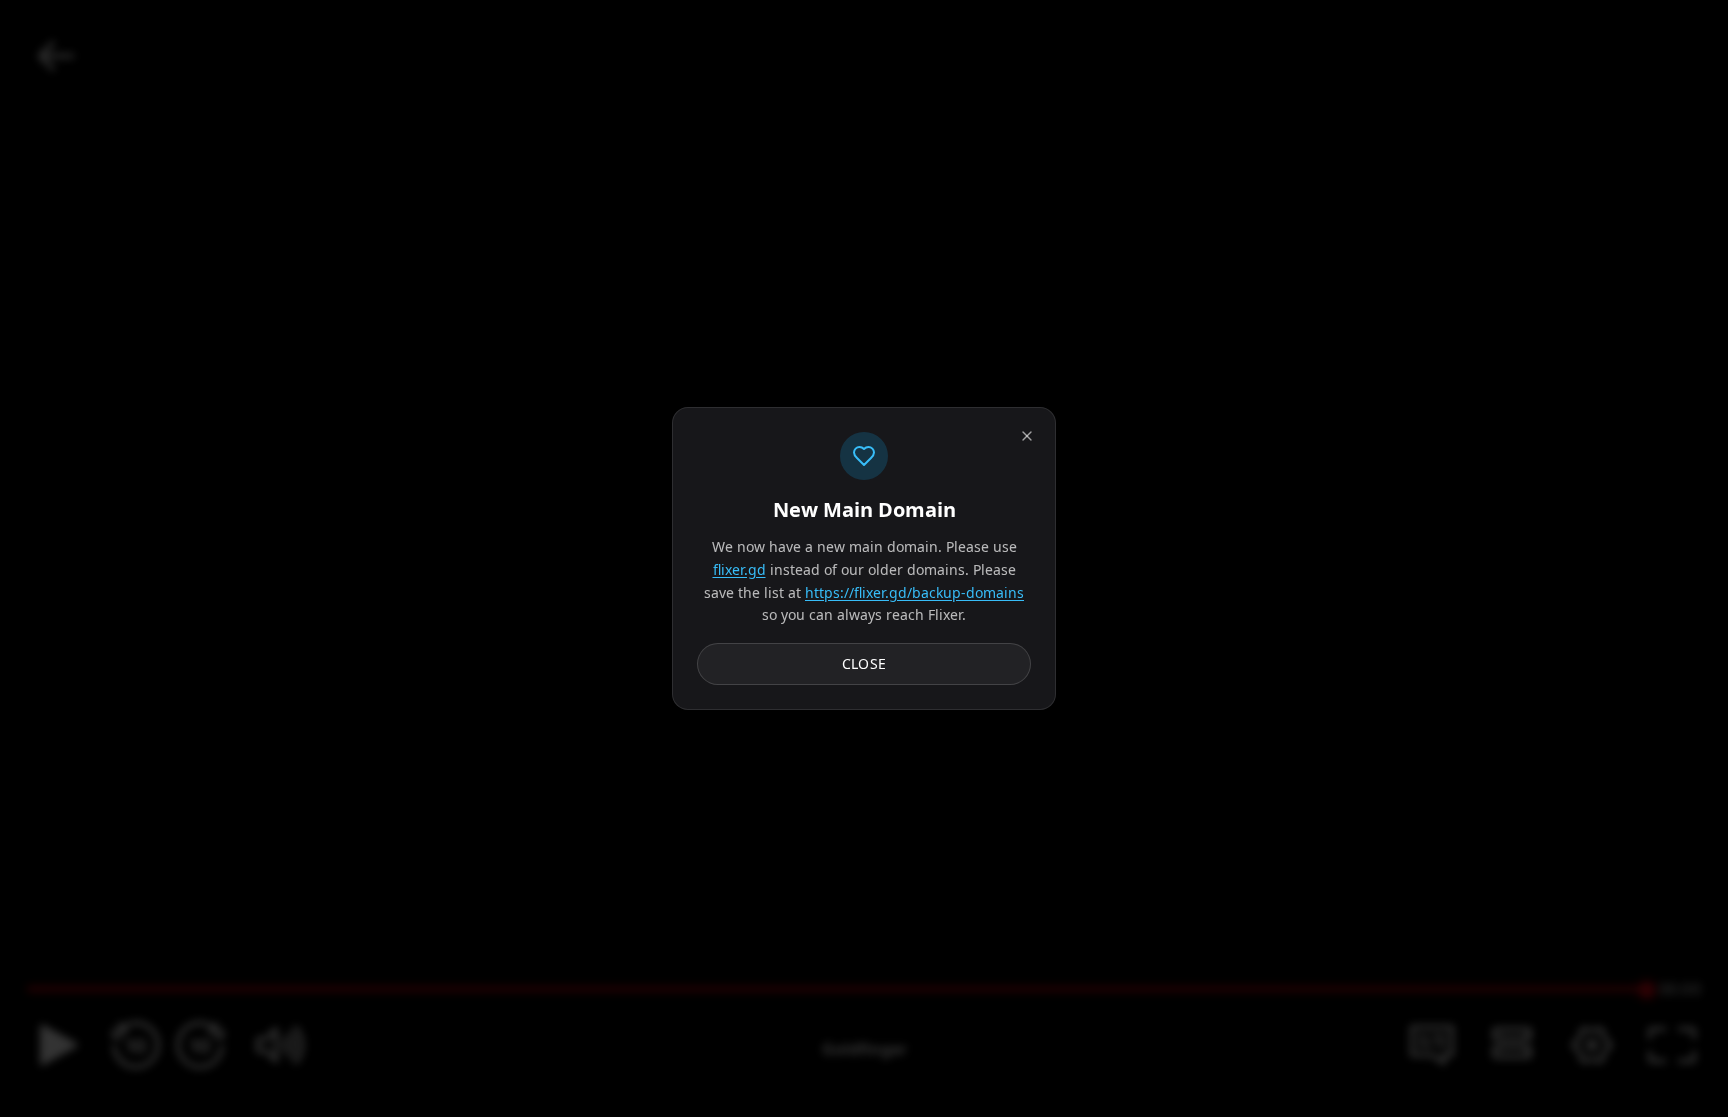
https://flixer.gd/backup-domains (914, 592)
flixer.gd (739, 569)
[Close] (1027, 436)
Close (864, 663)
